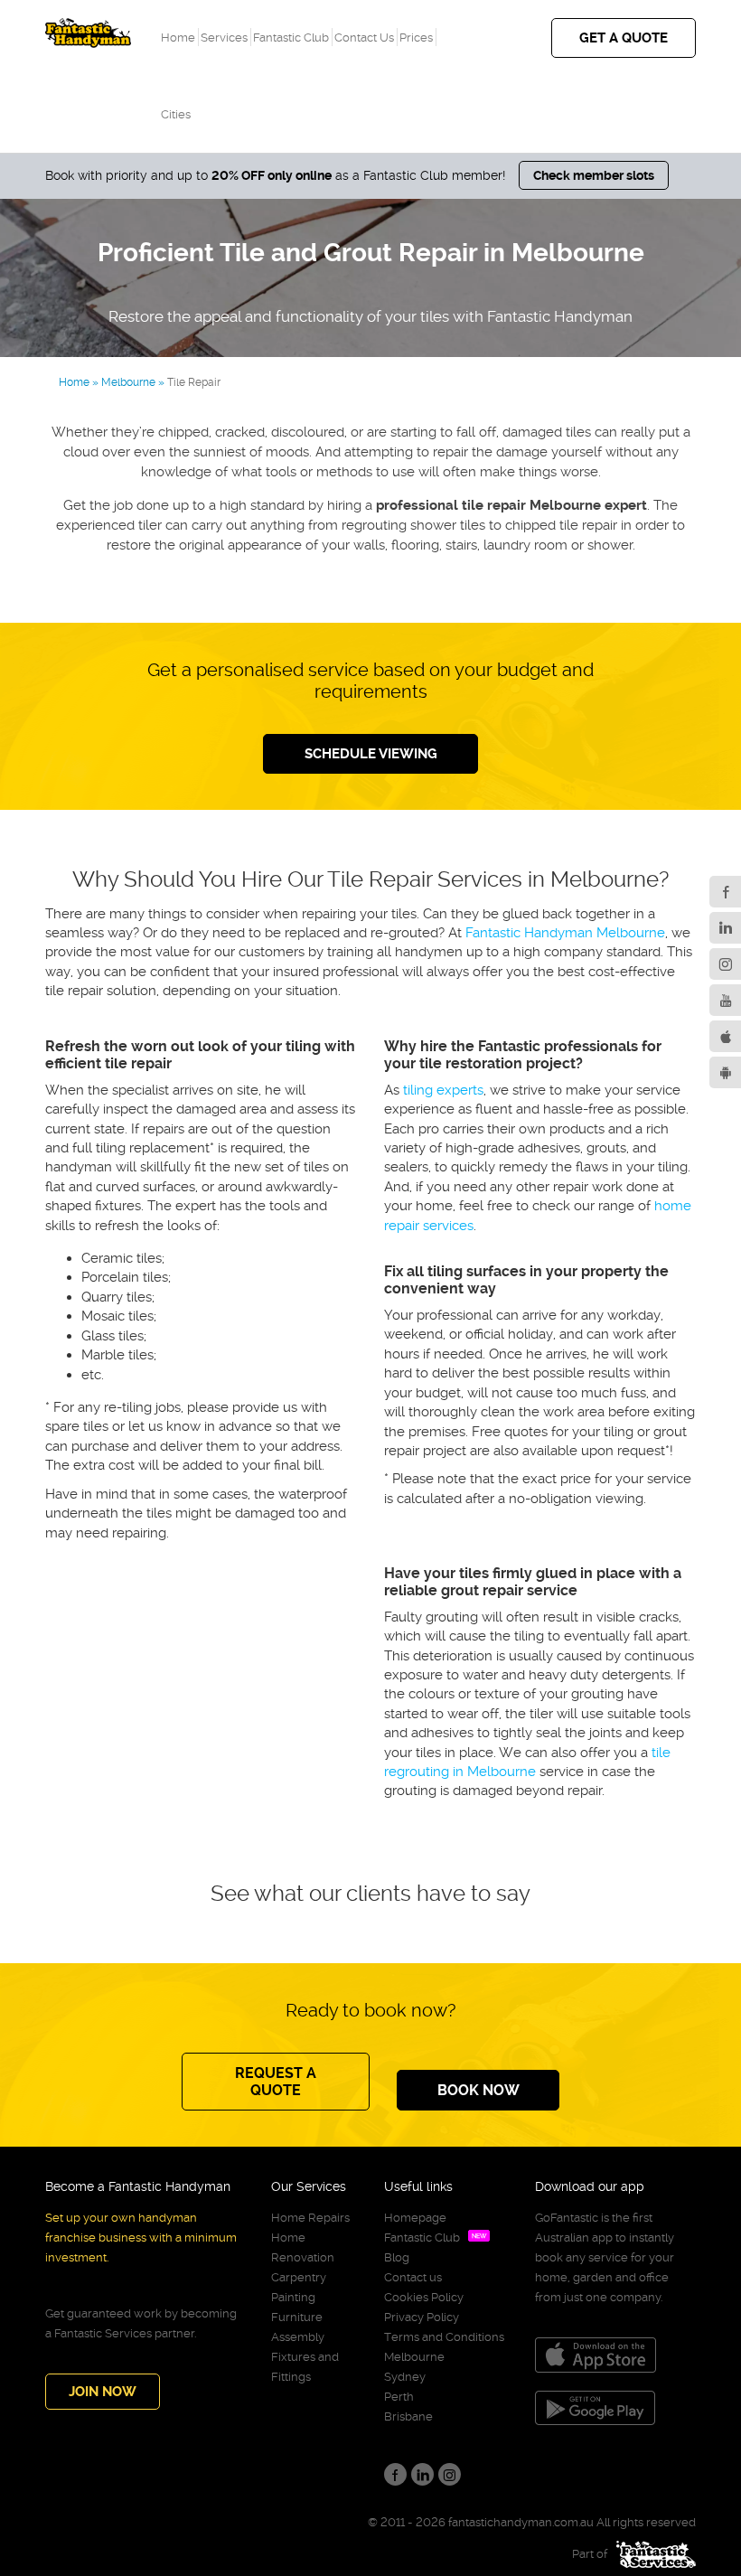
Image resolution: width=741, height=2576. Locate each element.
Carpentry (299, 2277)
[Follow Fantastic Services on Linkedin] (422, 2474)
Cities (176, 114)
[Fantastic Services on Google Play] (725, 1072)
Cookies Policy (424, 2297)
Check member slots (594, 175)
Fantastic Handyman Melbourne (565, 933)
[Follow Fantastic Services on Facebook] (395, 2474)
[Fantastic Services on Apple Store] (725, 1036)
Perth (399, 2397)
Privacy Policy (422, 2317)
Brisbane (408, 2416)
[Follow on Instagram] (725, 964)
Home (178, 38)
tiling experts (443, 1090)
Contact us (364, 38)
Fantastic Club (291, 38)
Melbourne (414, 2357)
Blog (397, 2257)
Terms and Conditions (444, 2337)
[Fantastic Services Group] (652, 2554)
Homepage (415, 2218)
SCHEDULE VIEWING (371, 754)
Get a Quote (624, 38)
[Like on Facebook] (725, 892)
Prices (416, 38)
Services (224, 38)
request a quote (276, 2082)
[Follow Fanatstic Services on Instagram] (450, 2474)
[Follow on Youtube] (725, 1000)
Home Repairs (310, 2218)
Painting (293, 2297)
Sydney (405, 2377)
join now (103, 2392)
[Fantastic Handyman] (88, 28)
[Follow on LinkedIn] (725, 928)
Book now (478, 2090)
